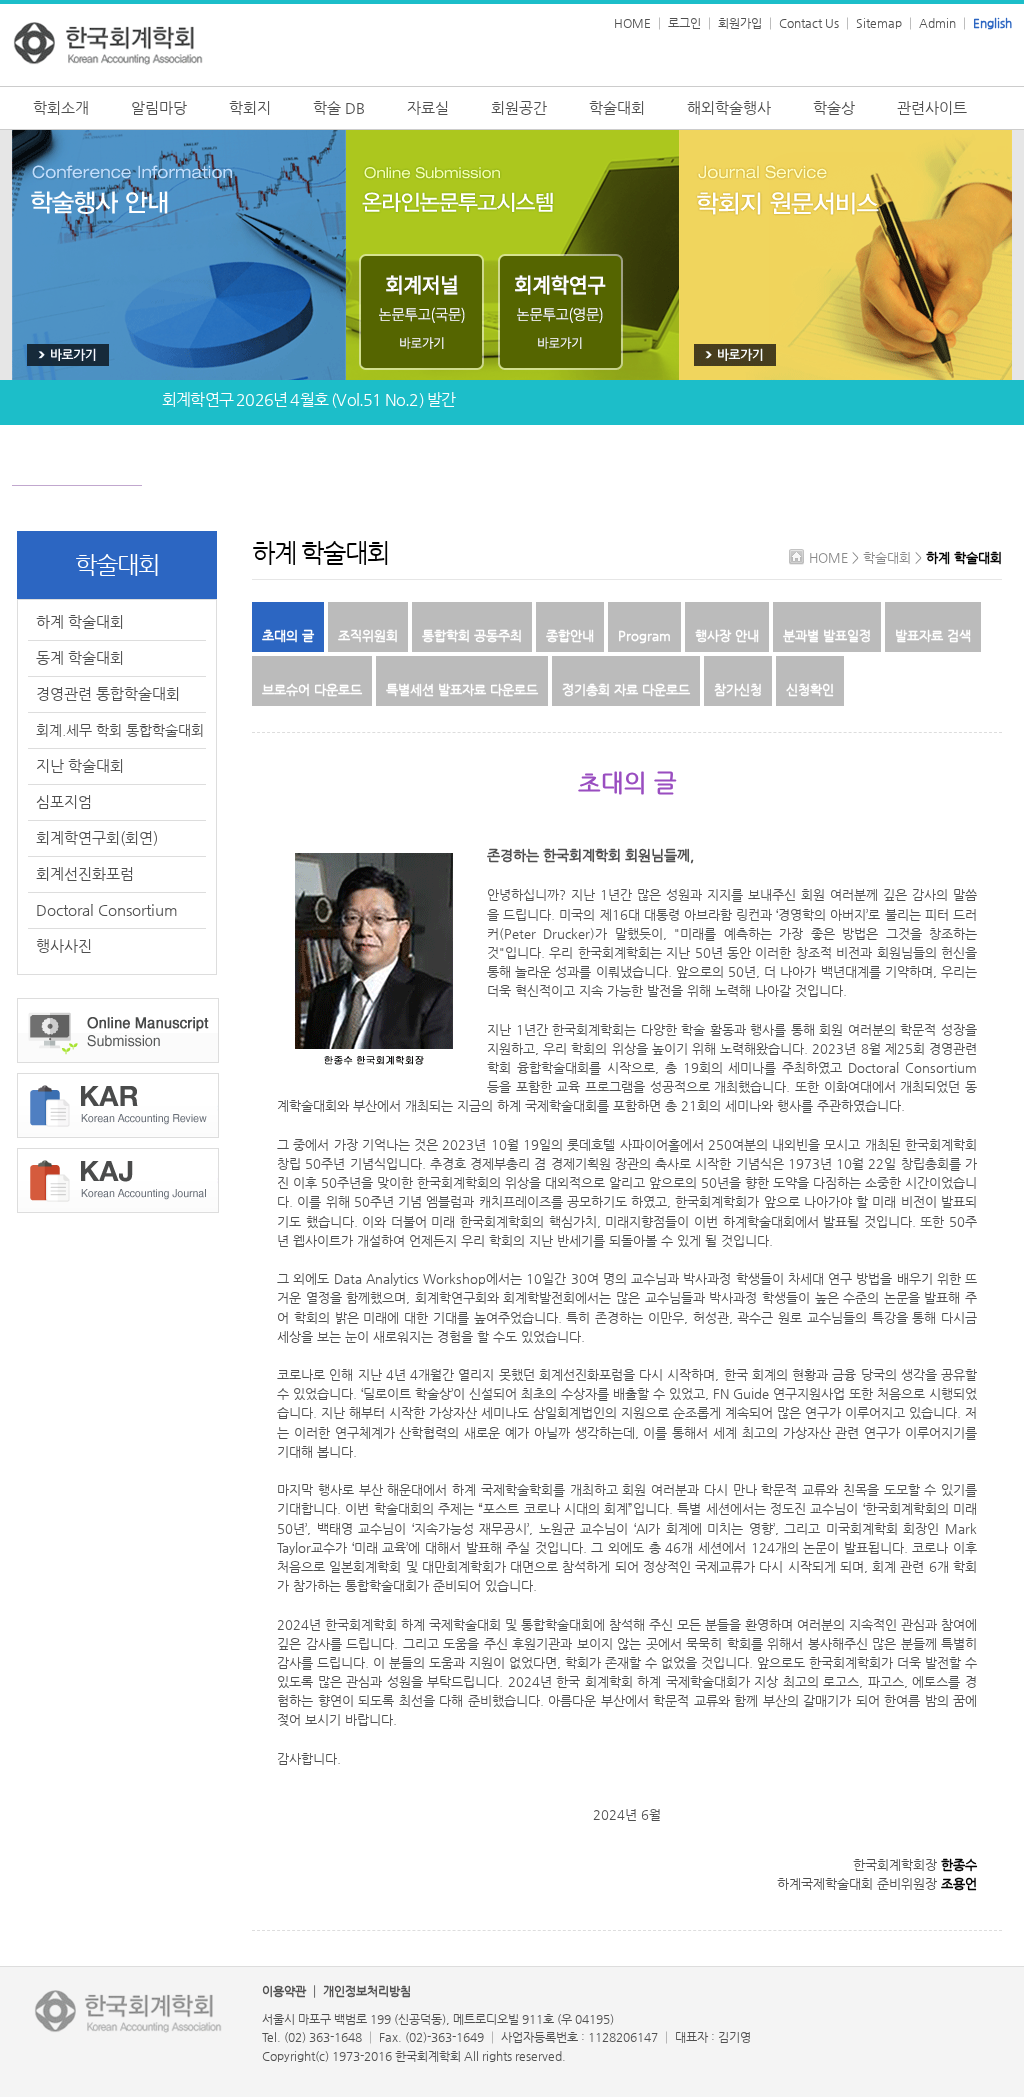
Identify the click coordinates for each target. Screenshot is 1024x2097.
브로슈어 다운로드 (312, 689)
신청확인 (810, 689)
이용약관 (284, 1991)
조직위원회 (368, 635)
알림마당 (159, 107)
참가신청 (738, 689)
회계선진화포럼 (85, 873)
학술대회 (617, 107)
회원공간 (519, 107)
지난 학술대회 (80, 765)
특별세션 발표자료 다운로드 (462, 689)
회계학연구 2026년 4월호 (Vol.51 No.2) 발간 (308, 389)
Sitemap (879, 23)
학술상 (834, 107)
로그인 (684, 23)
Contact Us (809, 23)
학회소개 (61, 107)
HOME (632, 23)
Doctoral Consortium (107, 909)
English (992, 23)
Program (644, 635)
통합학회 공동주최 (472, 635)
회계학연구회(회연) (97, 837)
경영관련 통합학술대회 (108, 693)
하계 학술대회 (80, 621)
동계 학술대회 (80, 657)
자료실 (428, 107)
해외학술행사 (729, 107)
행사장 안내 (727, 635)
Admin (937, 23)
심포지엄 (64, 801)
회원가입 (740, 23)
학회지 (250, 107)
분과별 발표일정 (827, 635)
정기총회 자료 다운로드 (626, 689)
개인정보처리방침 (367, 1991)
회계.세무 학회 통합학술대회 (120, 730)
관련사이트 (932, 107)
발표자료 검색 (933, 635)
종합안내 (570, 635)
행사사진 (64, 945)
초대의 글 (288, 635)
